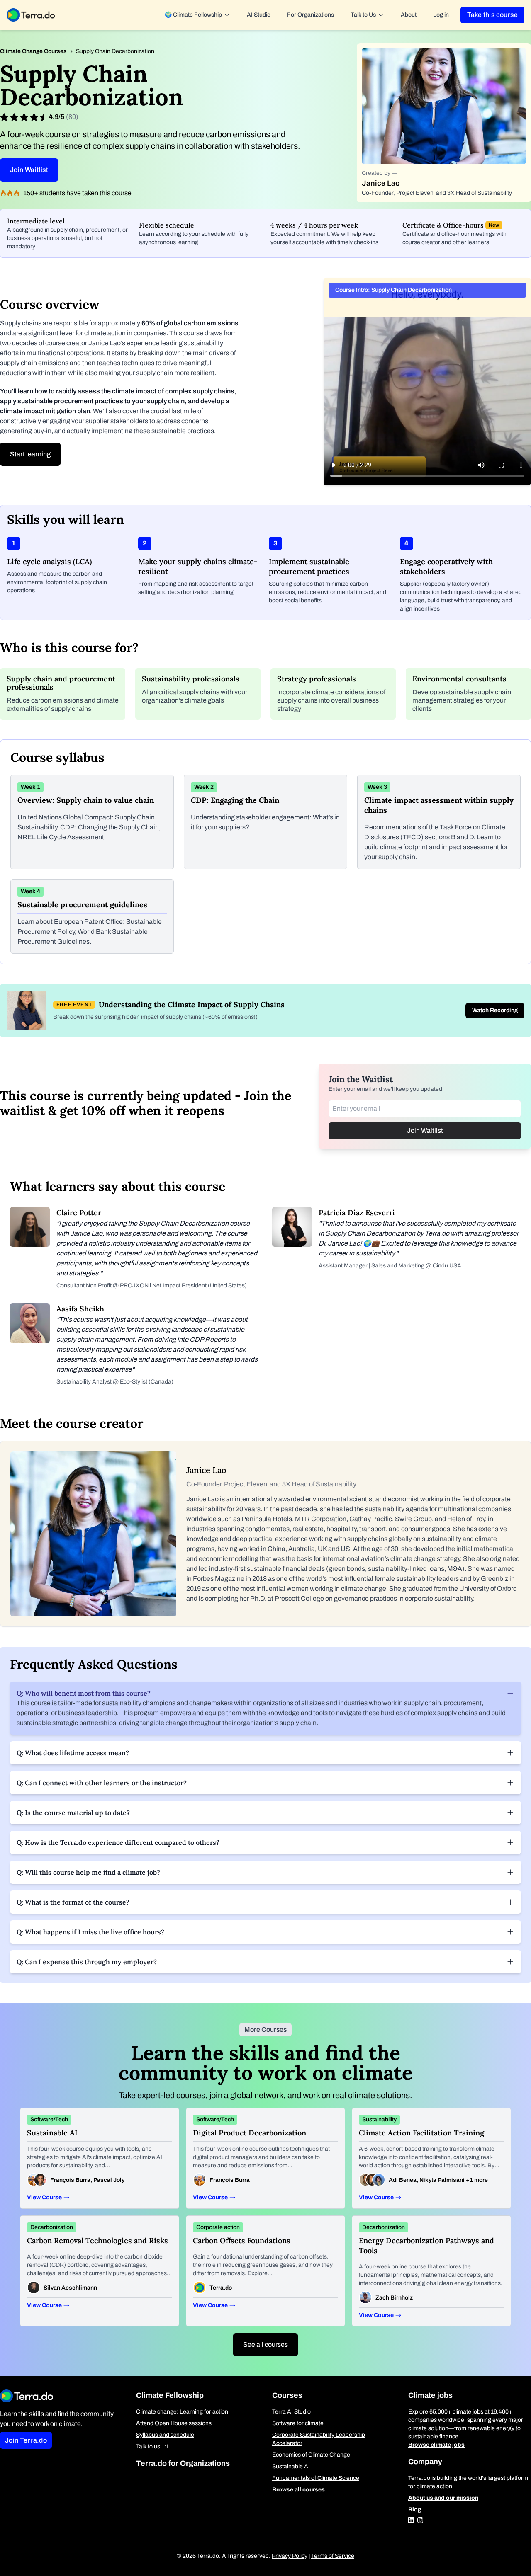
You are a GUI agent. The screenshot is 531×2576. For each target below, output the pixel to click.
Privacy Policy (290, 2556)
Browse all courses (298, 2490)
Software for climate (298, 2423)
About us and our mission (443, 2498)
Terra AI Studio (291, 2412)
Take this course (492, 15)
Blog (415, 2509)
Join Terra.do (26, 2440)
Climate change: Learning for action (182, 2412)
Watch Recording (495, 1010)
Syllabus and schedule (165, 2435)
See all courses (265, 2345)
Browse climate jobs (436, 2445)
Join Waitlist (29, 170)
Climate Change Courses (33, 51)
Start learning (30, 454)
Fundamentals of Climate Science (316, 2478)
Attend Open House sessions (174, 2423)
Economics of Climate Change (311, 2455)
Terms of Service (333, 2556)
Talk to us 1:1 (152, 2446)
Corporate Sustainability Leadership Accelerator (319, 2439)
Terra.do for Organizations (183, 2463)
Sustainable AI (291, 2466)
